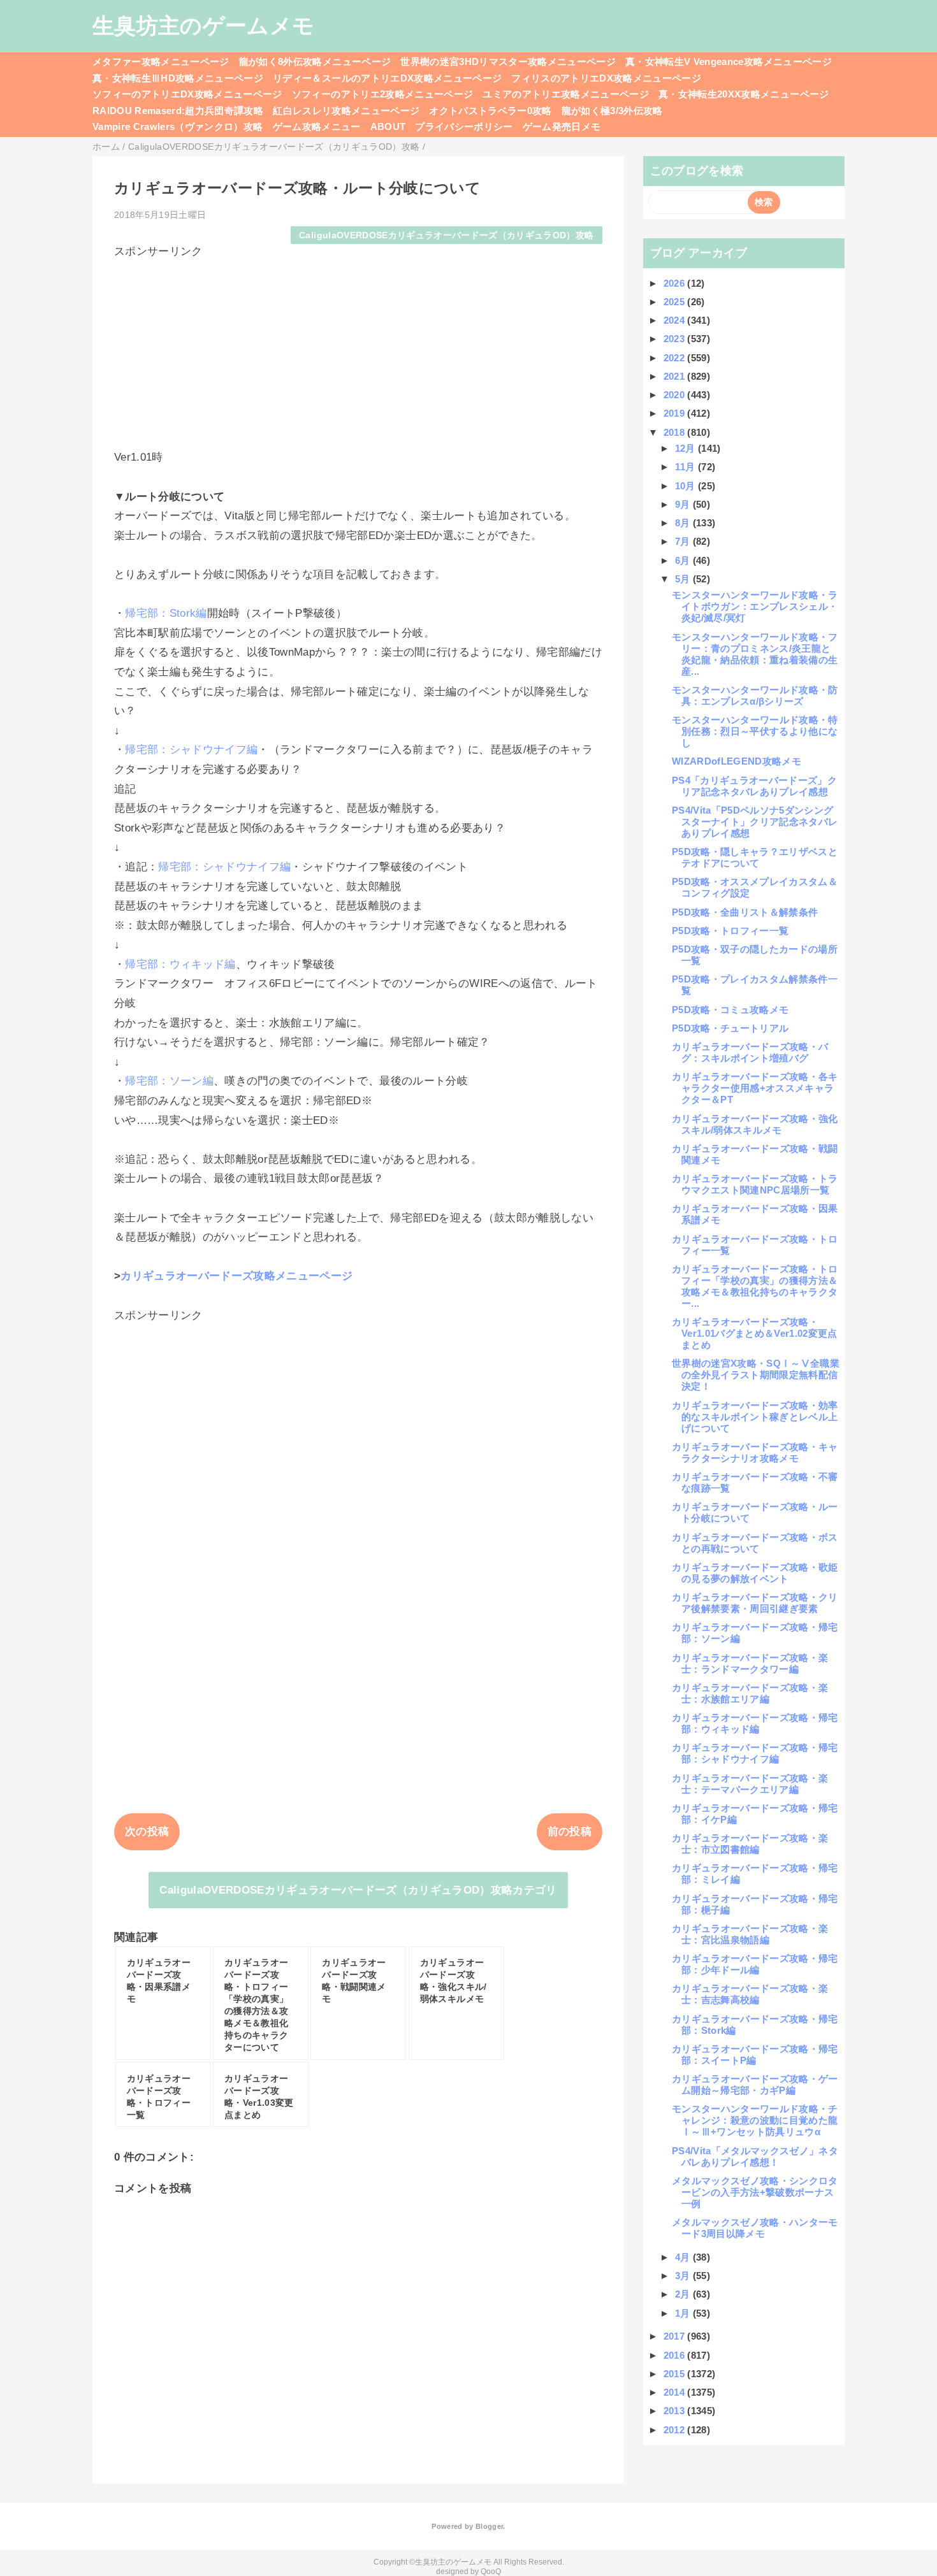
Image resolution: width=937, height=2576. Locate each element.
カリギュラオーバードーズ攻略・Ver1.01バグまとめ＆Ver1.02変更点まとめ (755, 1333)
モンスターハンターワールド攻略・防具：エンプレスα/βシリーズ (755, 695)
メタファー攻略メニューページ (161, 61)
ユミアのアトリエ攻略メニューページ (566, 94)
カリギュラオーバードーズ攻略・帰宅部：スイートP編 (755, 2054)
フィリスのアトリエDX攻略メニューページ (606, 78)
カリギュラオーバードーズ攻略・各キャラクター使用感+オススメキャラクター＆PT (755, 1088)
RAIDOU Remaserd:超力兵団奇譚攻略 (178, 111)
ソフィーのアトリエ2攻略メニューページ (382, 94)
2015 (676, 2374)
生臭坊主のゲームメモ (203, 25)
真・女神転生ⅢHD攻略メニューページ (178, 78)
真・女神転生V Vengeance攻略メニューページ (729, 61)
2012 (676, 2430)
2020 (676, 395)
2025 (676, 302)
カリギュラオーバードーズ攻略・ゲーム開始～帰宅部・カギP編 (755, 2084)
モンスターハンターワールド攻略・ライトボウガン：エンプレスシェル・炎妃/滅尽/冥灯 (755, 606)
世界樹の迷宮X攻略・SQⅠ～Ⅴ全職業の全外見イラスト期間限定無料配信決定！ (756, 1375)
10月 (686, 486)
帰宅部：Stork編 (166, 613)
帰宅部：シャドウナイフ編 (191, 750)
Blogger (489, 2526)
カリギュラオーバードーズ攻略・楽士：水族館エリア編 (750, 1693)
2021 (676, 376)
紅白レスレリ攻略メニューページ (346, 111)
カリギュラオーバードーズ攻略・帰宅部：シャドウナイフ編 (755, 1753)
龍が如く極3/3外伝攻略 (612, 111)
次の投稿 (147, 1831)
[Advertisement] (358, 348)
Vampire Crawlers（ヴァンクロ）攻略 (178, 126)
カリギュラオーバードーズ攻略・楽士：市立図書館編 (750, 1844)
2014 (676, 2392)
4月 (684, 2257)
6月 (684, 560)
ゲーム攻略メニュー (317, 126)
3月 (684, 2276)
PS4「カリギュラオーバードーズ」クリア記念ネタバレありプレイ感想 (754, 786)
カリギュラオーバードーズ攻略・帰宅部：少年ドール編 (755, 1964)
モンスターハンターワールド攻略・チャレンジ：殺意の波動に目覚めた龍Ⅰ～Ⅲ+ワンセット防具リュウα (755, 2120)
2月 (684, 2294)
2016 (676, 2355)
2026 (676, 283)
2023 (676, 339)
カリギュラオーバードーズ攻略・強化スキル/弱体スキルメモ (755, 1124)
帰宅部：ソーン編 (169, 1081)
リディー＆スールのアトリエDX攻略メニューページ (387, 78)
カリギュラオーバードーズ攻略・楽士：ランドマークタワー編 (750, 1663)
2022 (676, 358)
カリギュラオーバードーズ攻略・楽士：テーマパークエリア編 (750, 1784)
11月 (686, 467)
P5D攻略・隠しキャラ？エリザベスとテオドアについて (755, 857)
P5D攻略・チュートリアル (730, 1028)
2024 (676, 320)
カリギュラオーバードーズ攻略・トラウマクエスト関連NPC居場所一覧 (755, 1184)
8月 (684, 523)
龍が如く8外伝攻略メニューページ (315, 61)
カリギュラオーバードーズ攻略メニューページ (236, 1276)
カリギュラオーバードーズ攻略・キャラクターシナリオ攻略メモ (755, 1452)
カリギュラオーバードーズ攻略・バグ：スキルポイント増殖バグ (750, 1052)
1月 (684, 2313)
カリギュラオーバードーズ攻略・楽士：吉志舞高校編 (750, 1994)
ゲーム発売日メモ (562, 126)
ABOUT (388, 126)
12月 (686, 448)
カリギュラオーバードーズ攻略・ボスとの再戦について (755, 1543)
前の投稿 (570, 1831)
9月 (684, 504)
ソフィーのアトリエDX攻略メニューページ (187, 94)
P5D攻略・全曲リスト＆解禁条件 (745, 912)
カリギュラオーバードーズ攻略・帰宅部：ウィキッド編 (755, 1723)
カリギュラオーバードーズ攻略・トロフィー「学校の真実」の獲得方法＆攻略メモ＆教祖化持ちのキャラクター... (755, 1286)
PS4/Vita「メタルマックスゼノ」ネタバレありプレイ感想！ (755, 2156)
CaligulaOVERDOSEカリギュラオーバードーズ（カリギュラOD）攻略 (446, 235)
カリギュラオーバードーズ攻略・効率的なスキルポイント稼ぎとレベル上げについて (755, 1417)
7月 (684, 541)
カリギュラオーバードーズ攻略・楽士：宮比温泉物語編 (750, 1934)
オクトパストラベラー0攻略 (490, 111)
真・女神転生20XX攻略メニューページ (744, 94)
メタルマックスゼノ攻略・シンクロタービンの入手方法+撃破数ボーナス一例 (755, 2192)
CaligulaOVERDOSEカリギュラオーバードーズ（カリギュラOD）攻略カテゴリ (358, 1890)
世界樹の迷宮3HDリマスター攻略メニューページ (508, 61)
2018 (676, 432)
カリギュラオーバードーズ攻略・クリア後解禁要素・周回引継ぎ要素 (755, 1603)
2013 (676, 2411)
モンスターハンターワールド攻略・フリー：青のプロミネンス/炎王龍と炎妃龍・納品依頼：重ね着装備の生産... (755, 654)
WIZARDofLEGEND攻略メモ (737, 761)
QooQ (491, 2572)
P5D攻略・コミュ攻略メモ (730, 1010)
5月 (684, 579)
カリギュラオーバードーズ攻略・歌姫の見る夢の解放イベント (755, 1573)
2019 (676, 413)
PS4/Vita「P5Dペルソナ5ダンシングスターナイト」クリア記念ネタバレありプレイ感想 (755, 822)
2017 (676, 2336)
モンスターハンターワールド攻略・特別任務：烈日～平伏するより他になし (755, 731)
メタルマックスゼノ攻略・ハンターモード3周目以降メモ (755, 2228)
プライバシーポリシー (464, 126)
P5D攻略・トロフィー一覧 (730, 931)
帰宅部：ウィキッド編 (180, 964)
